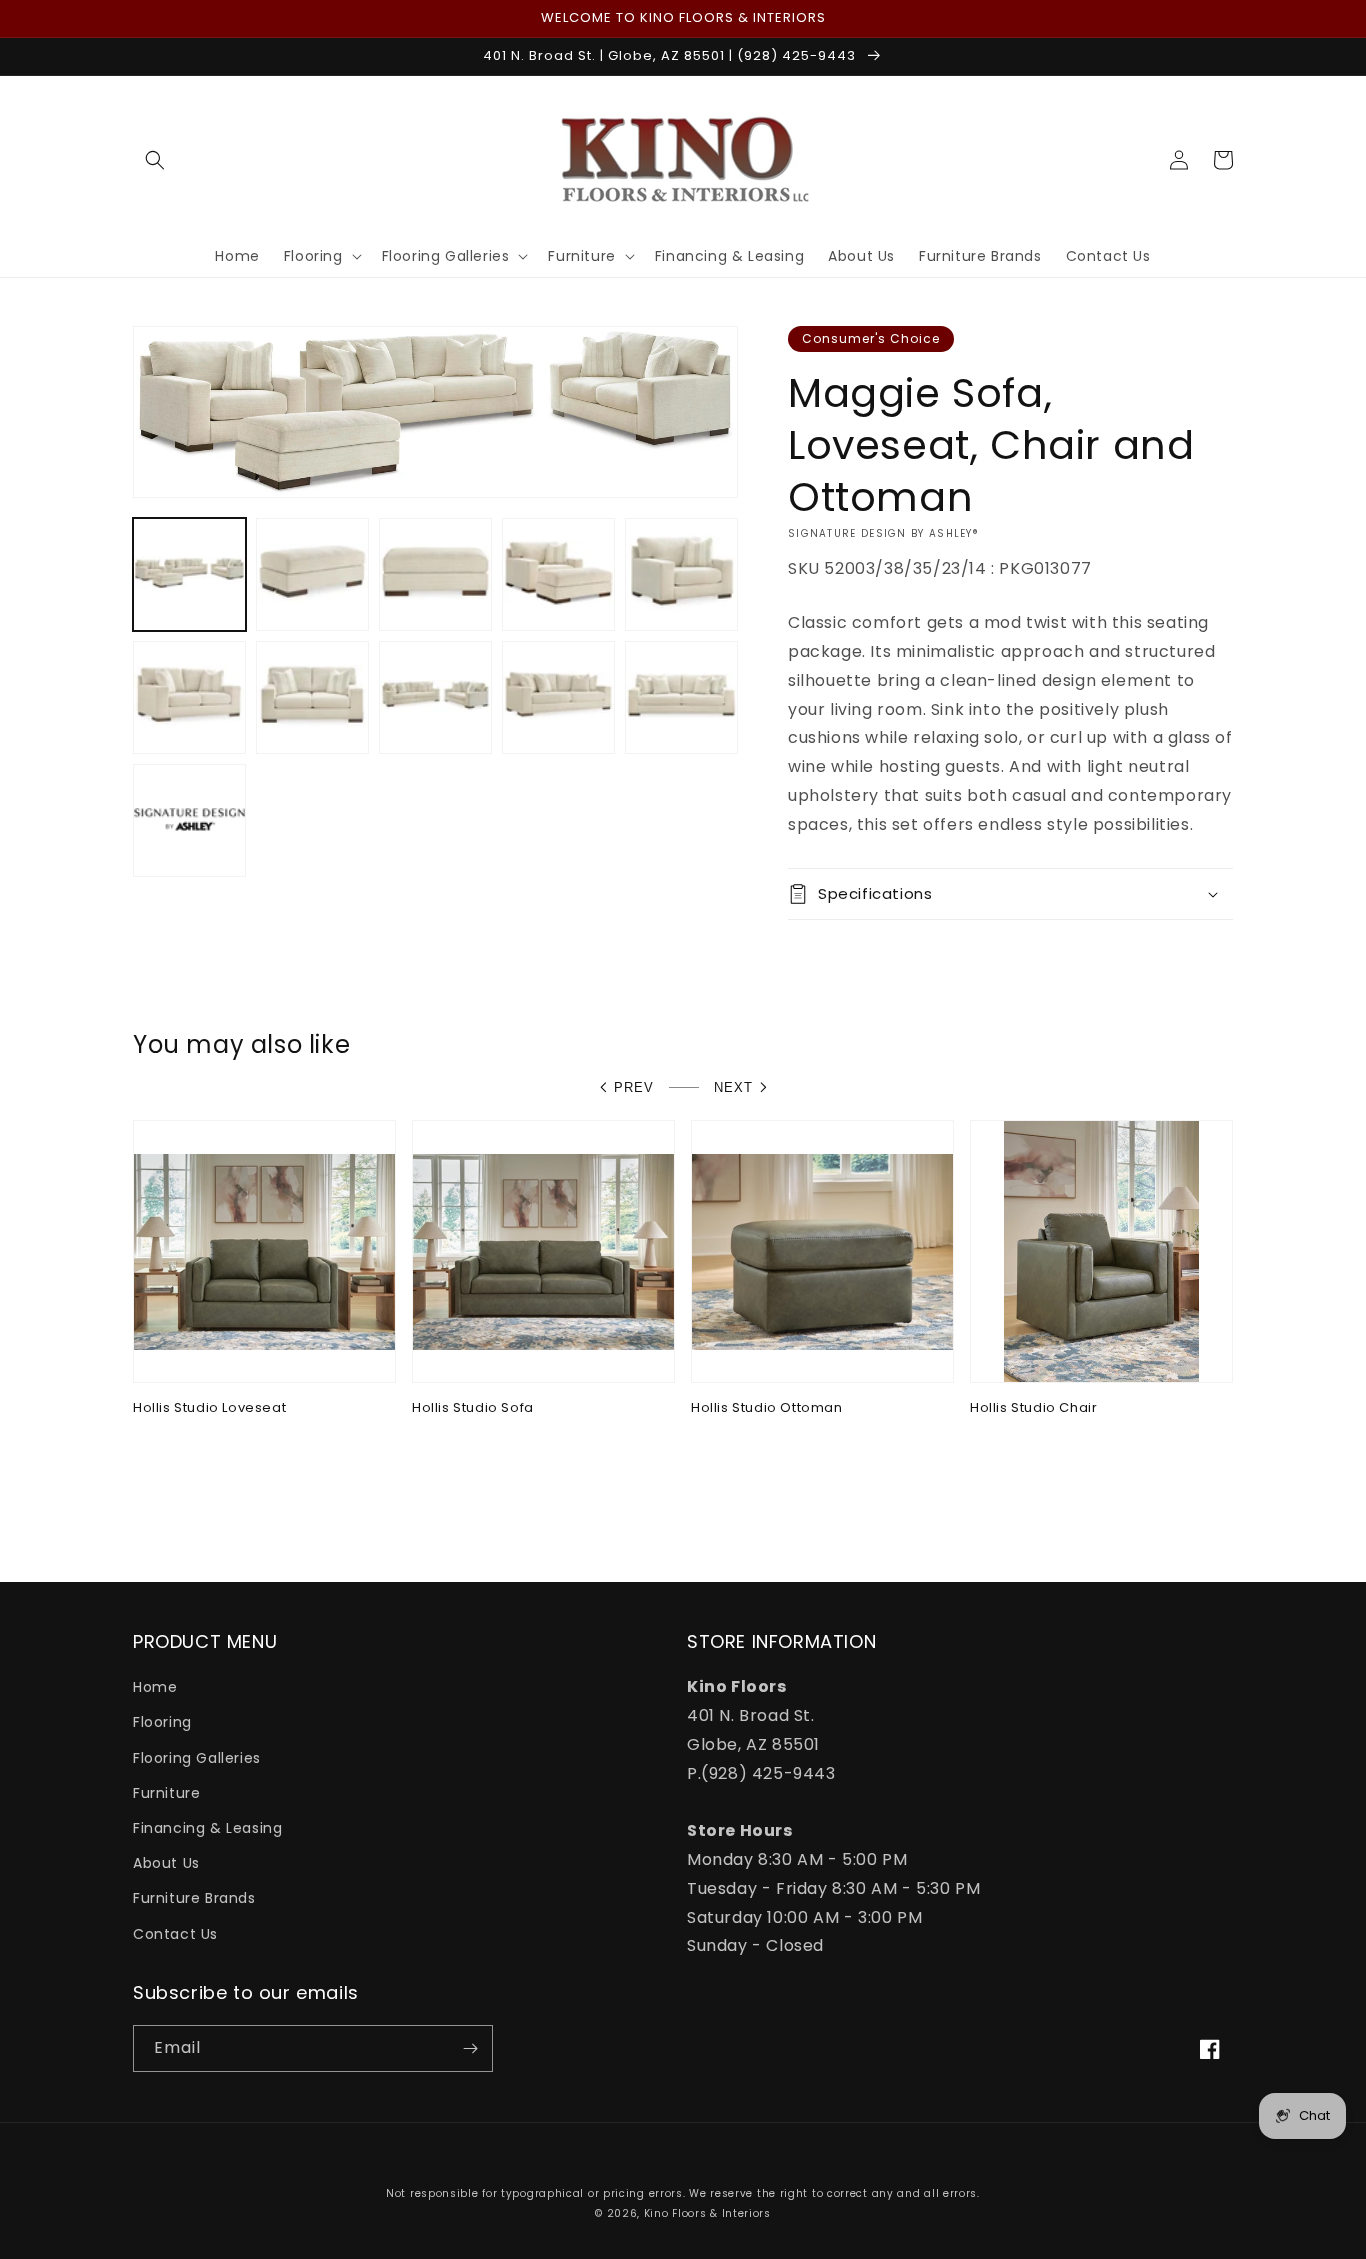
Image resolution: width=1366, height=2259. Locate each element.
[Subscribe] (470, 2048)
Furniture (166, 1793)
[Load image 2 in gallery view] (312, 574)
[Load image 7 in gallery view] (312, 697)
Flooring (162, 1722)
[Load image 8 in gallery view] (435, 697)
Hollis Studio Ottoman (767, 1408)
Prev (634, 1087)
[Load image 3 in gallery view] (435, 574)
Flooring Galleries (197, 1758)
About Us (166, 1863)
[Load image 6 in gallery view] (189, 697)
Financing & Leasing (207, 1828)
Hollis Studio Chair (1033, 1408)
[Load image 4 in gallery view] (558, 574)
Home (155, 1687)
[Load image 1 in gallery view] (189, 574)
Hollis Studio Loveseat (209, 1408)
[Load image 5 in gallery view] (681, 574)
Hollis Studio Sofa (473, 1408)
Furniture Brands (194, 1898)
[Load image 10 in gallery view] (681, 697)
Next (733, 1087)
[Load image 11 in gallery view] (189, 820)
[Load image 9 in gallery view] (558, 697)
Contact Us (175, 1934)
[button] (155, 160)
